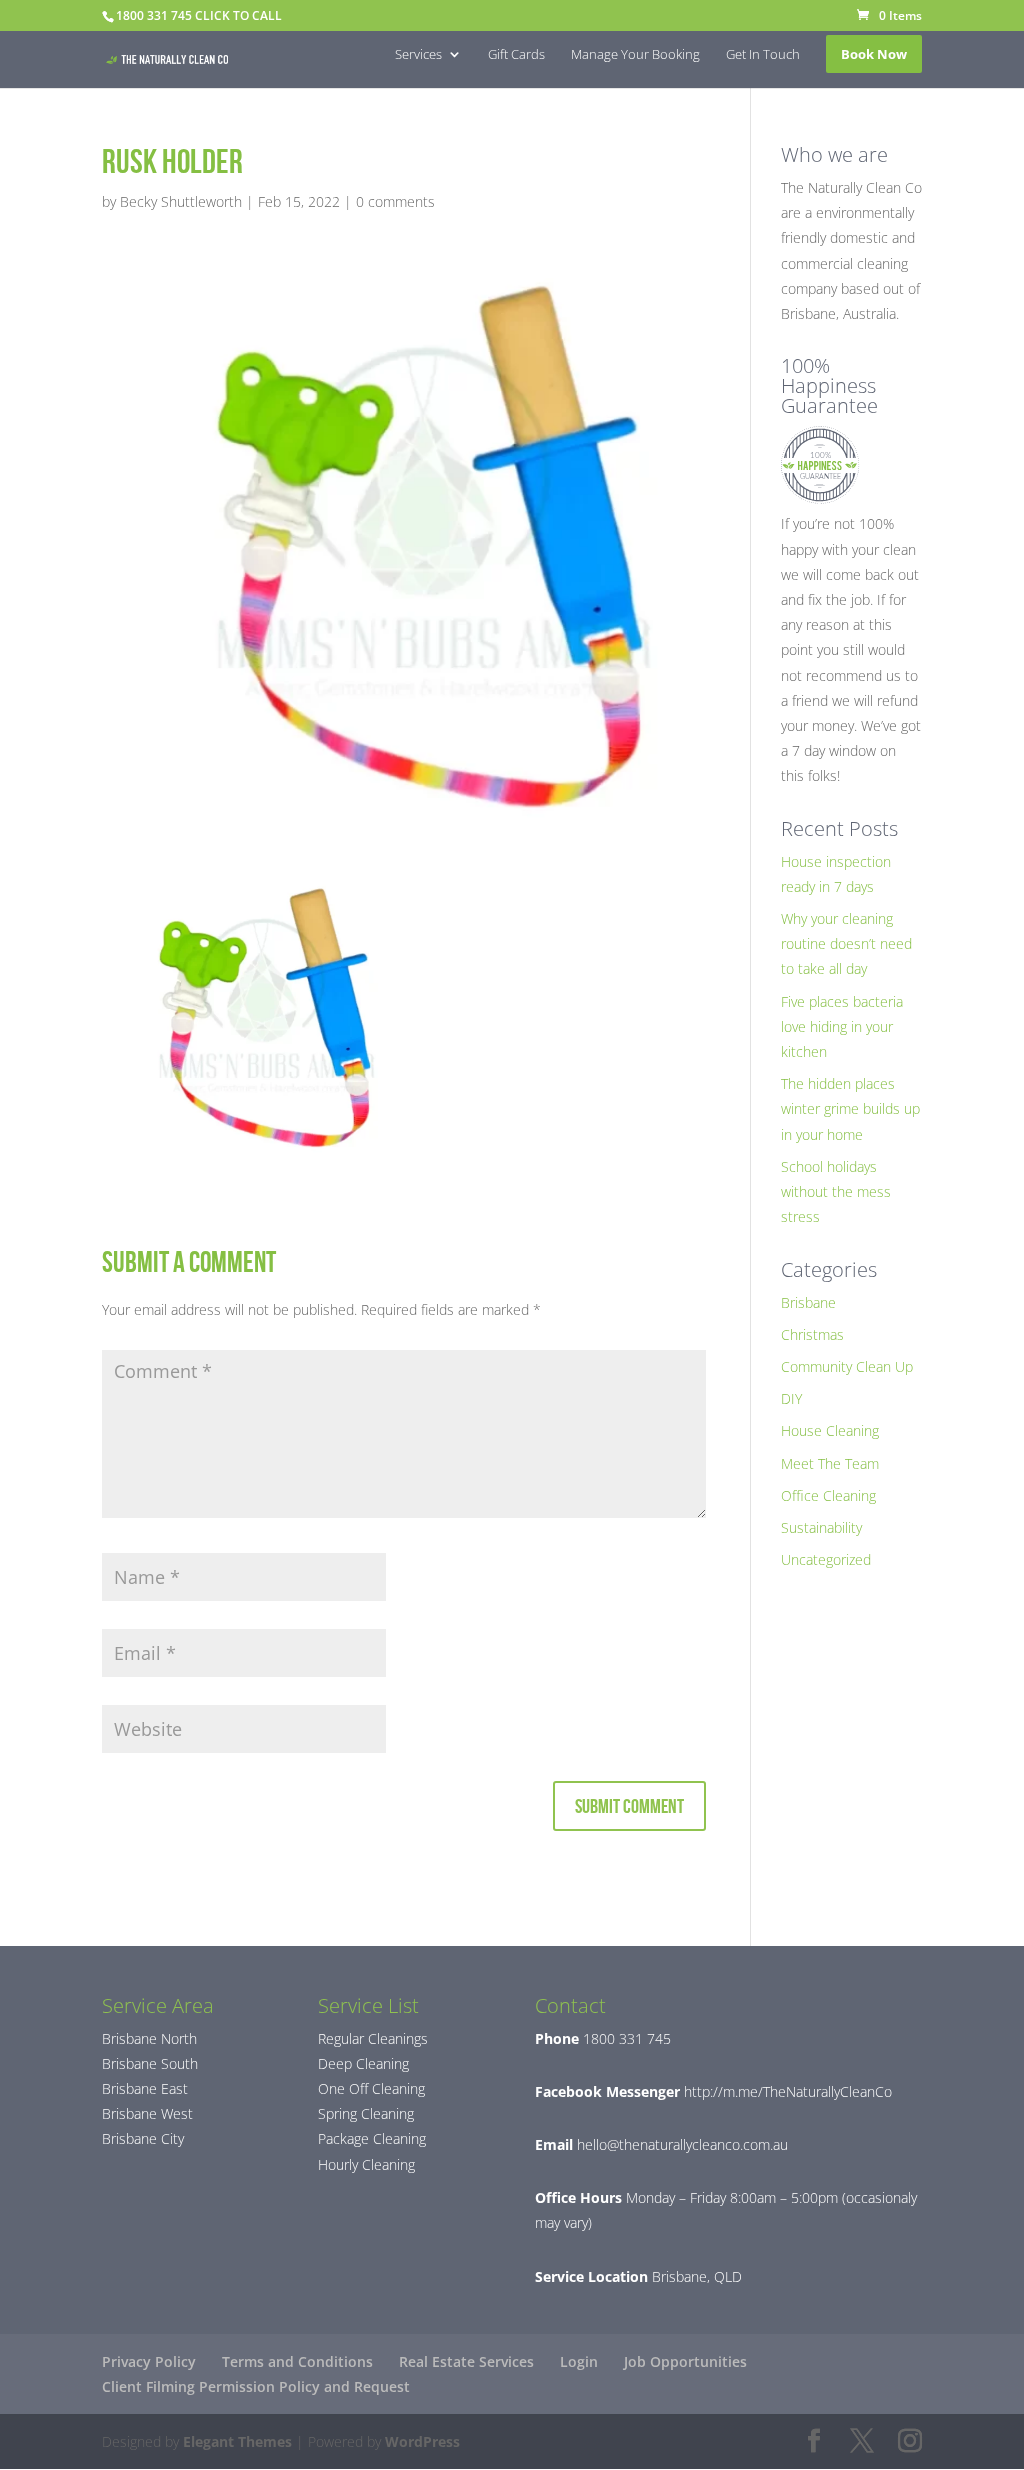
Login (579, 2361)
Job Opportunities (685, 2361)
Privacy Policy (149, 2361)
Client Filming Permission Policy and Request (256, 2386)
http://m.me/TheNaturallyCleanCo (786, 2091)
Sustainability (821, 1527)
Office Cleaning (828, 1495)
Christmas (812, 1334)
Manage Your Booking (635, 55)
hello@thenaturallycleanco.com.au (682, 2144)
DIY (791, 1398)
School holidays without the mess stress (836, 1191)
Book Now (874, 54)
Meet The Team (830, 1463)
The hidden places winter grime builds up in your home (850, 1108)
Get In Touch (763, 55)
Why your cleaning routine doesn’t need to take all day (846, 943)
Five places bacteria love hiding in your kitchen (842, 1026)
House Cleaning (830, 1430)
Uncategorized (826, 1559)
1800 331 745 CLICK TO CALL (199, 15)
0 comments (395, 201)
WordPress (422, 2441)
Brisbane (808, 1302)
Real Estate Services (466, 2361)
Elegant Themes (237, 2441)
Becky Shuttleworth (181, 201)
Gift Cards (516, 55)
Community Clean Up (847, 1366)
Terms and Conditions (297, 2361)
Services (418, 55)
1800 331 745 (625, 2038)
